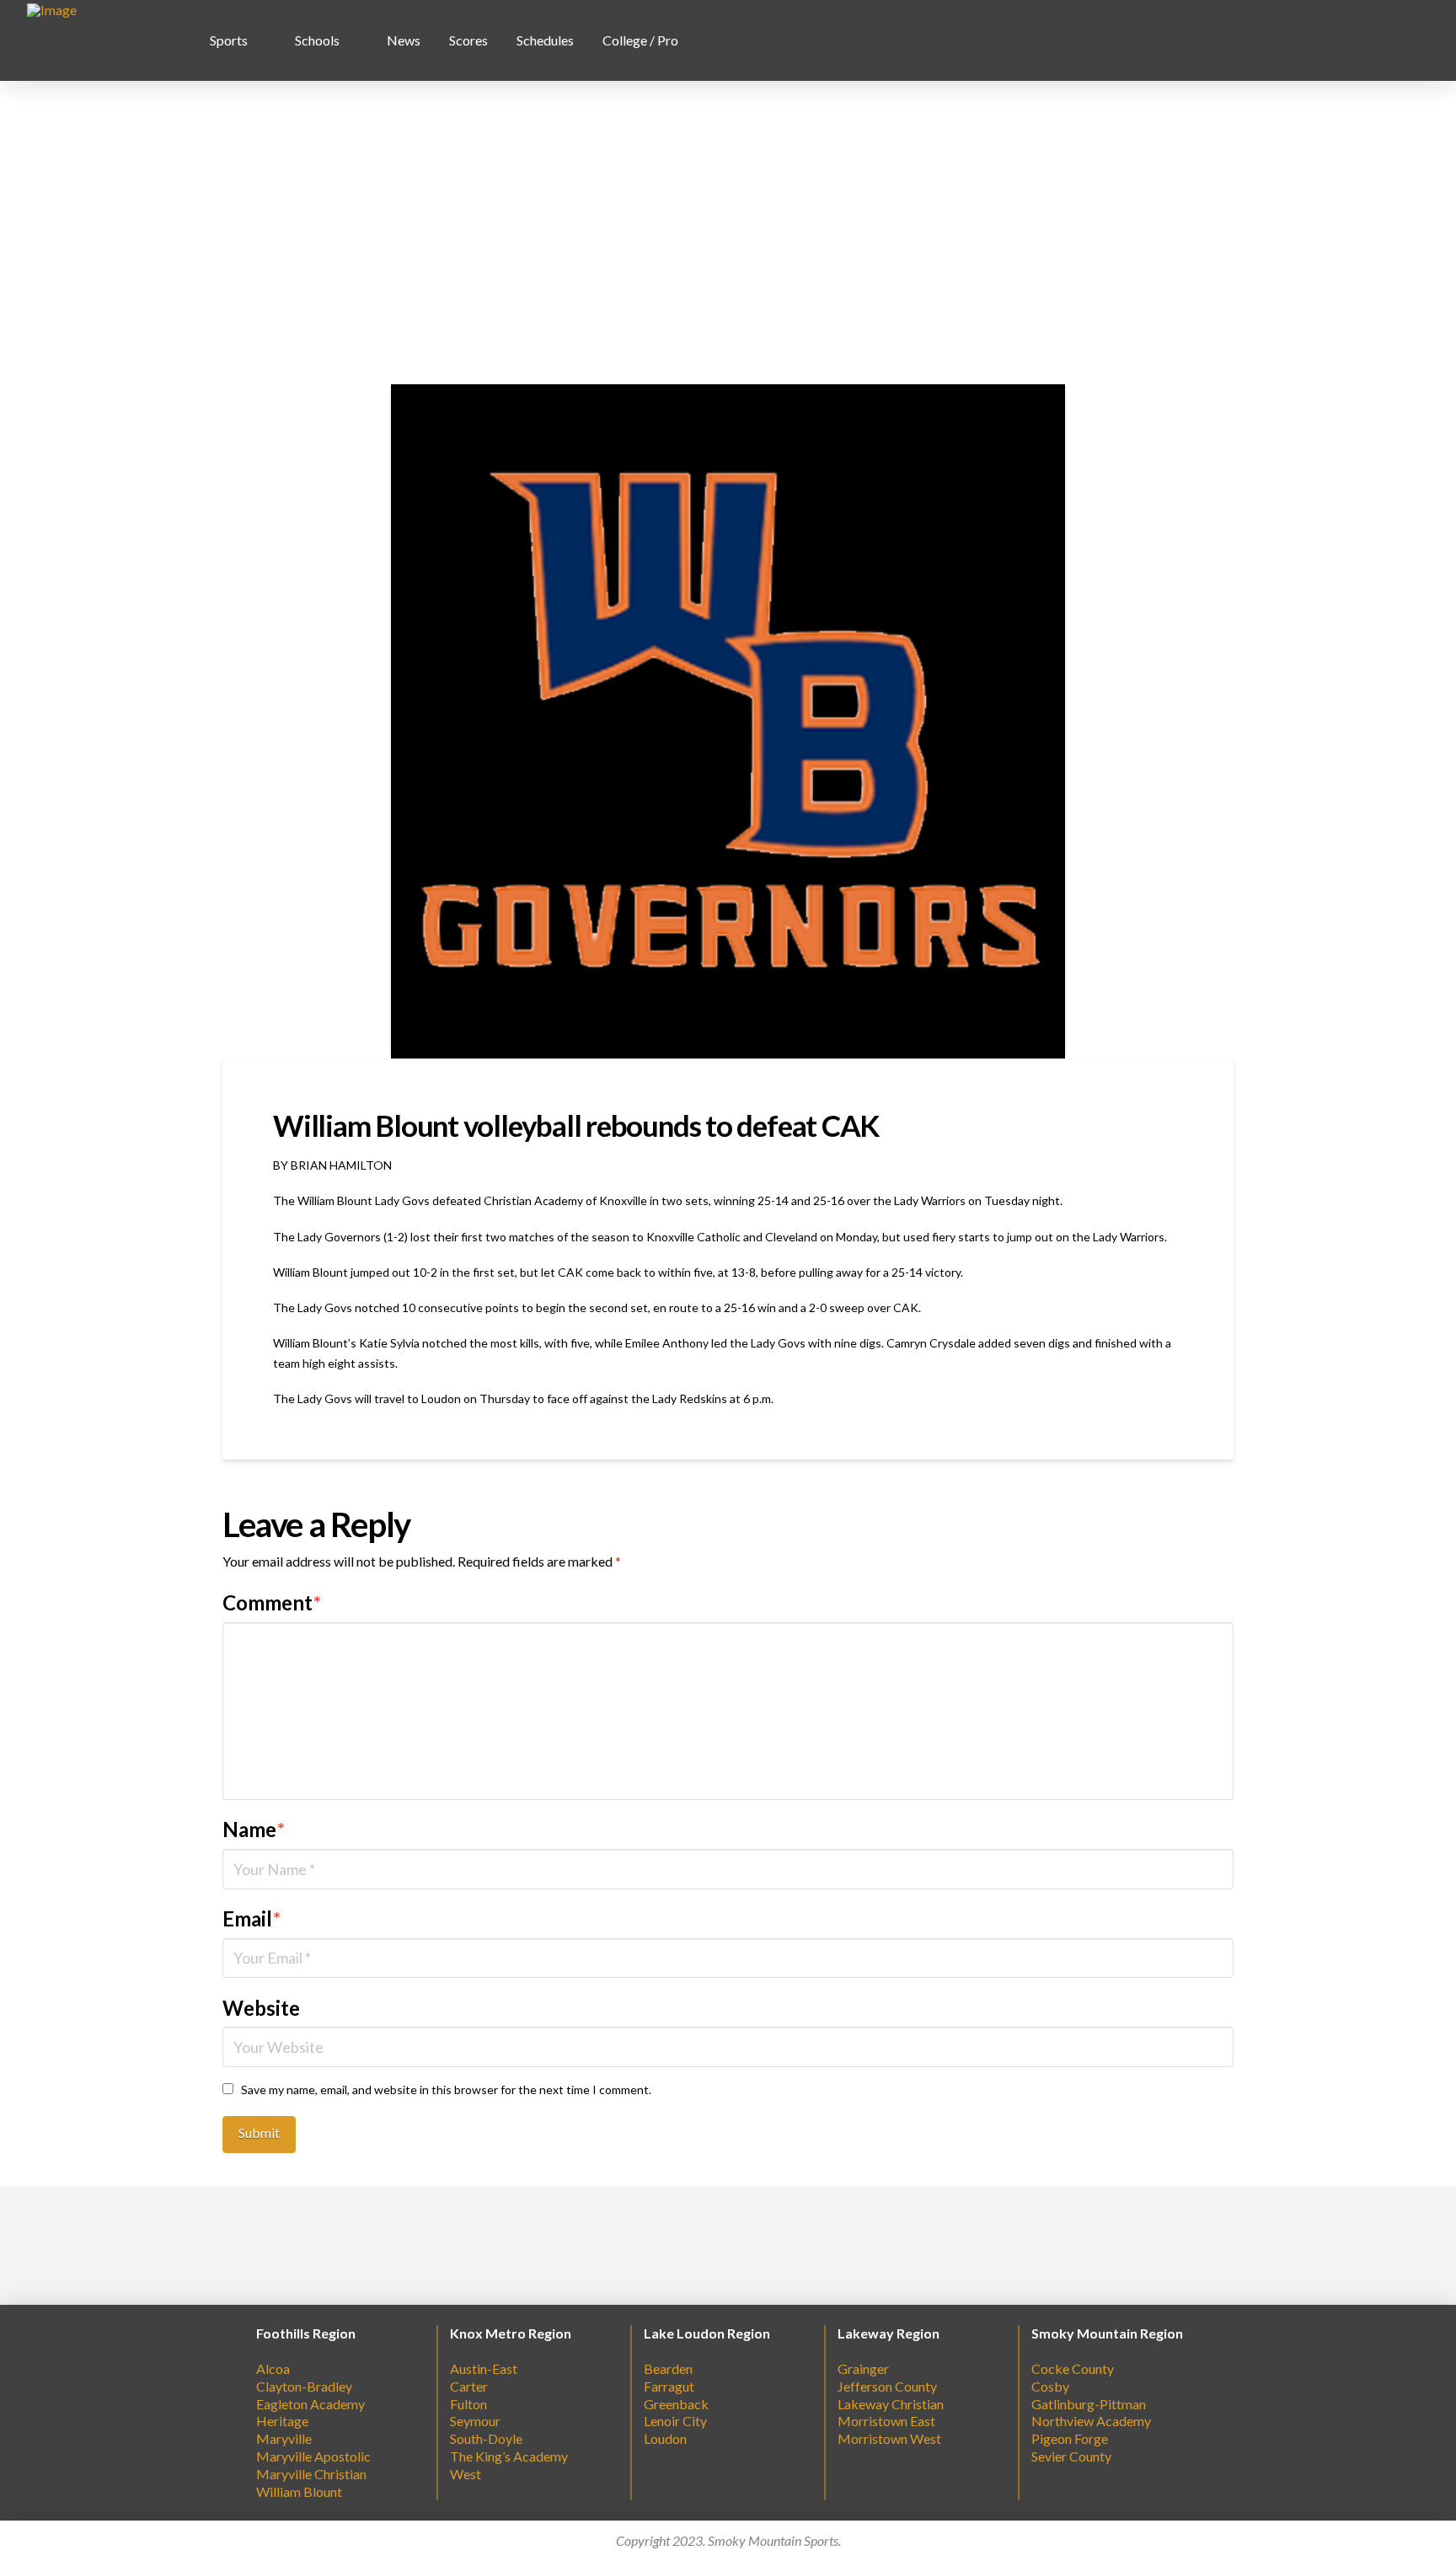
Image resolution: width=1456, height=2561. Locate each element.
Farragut (669, 2386)
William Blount (299, 2491)
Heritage (282, 2421)
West (466, 2474)
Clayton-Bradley (304, 2386)
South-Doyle (486, 2438)
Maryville (284, 2438)
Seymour (475, 2421)
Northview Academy (1091, 2421)
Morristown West (889, 2438)
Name (254, 1829)
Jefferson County (887, 2386)
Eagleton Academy (310, 2404)
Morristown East (886, 2421)
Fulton (468, 2404)
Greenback (676, 2404)
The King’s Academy (509, 2456)
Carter (469, 2386)
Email (252, 1918)
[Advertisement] (728, 233)
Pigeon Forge (1070, 2438)
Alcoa (273, 2368)
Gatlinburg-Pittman (1089, 2404)
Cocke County (1073, 2368)
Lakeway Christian (891, 2404)
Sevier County (1071, 2456)
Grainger (863, 2368)
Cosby (1050, 2386)
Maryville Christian (311, 2474)
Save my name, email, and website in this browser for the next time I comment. (446, 2090)
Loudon (665, 2438)
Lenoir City (675, 2421)
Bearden (668, 2368)
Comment (272, 1602)
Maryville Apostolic (313, 2456)
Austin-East (484, 2368)
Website (261, 2008)
